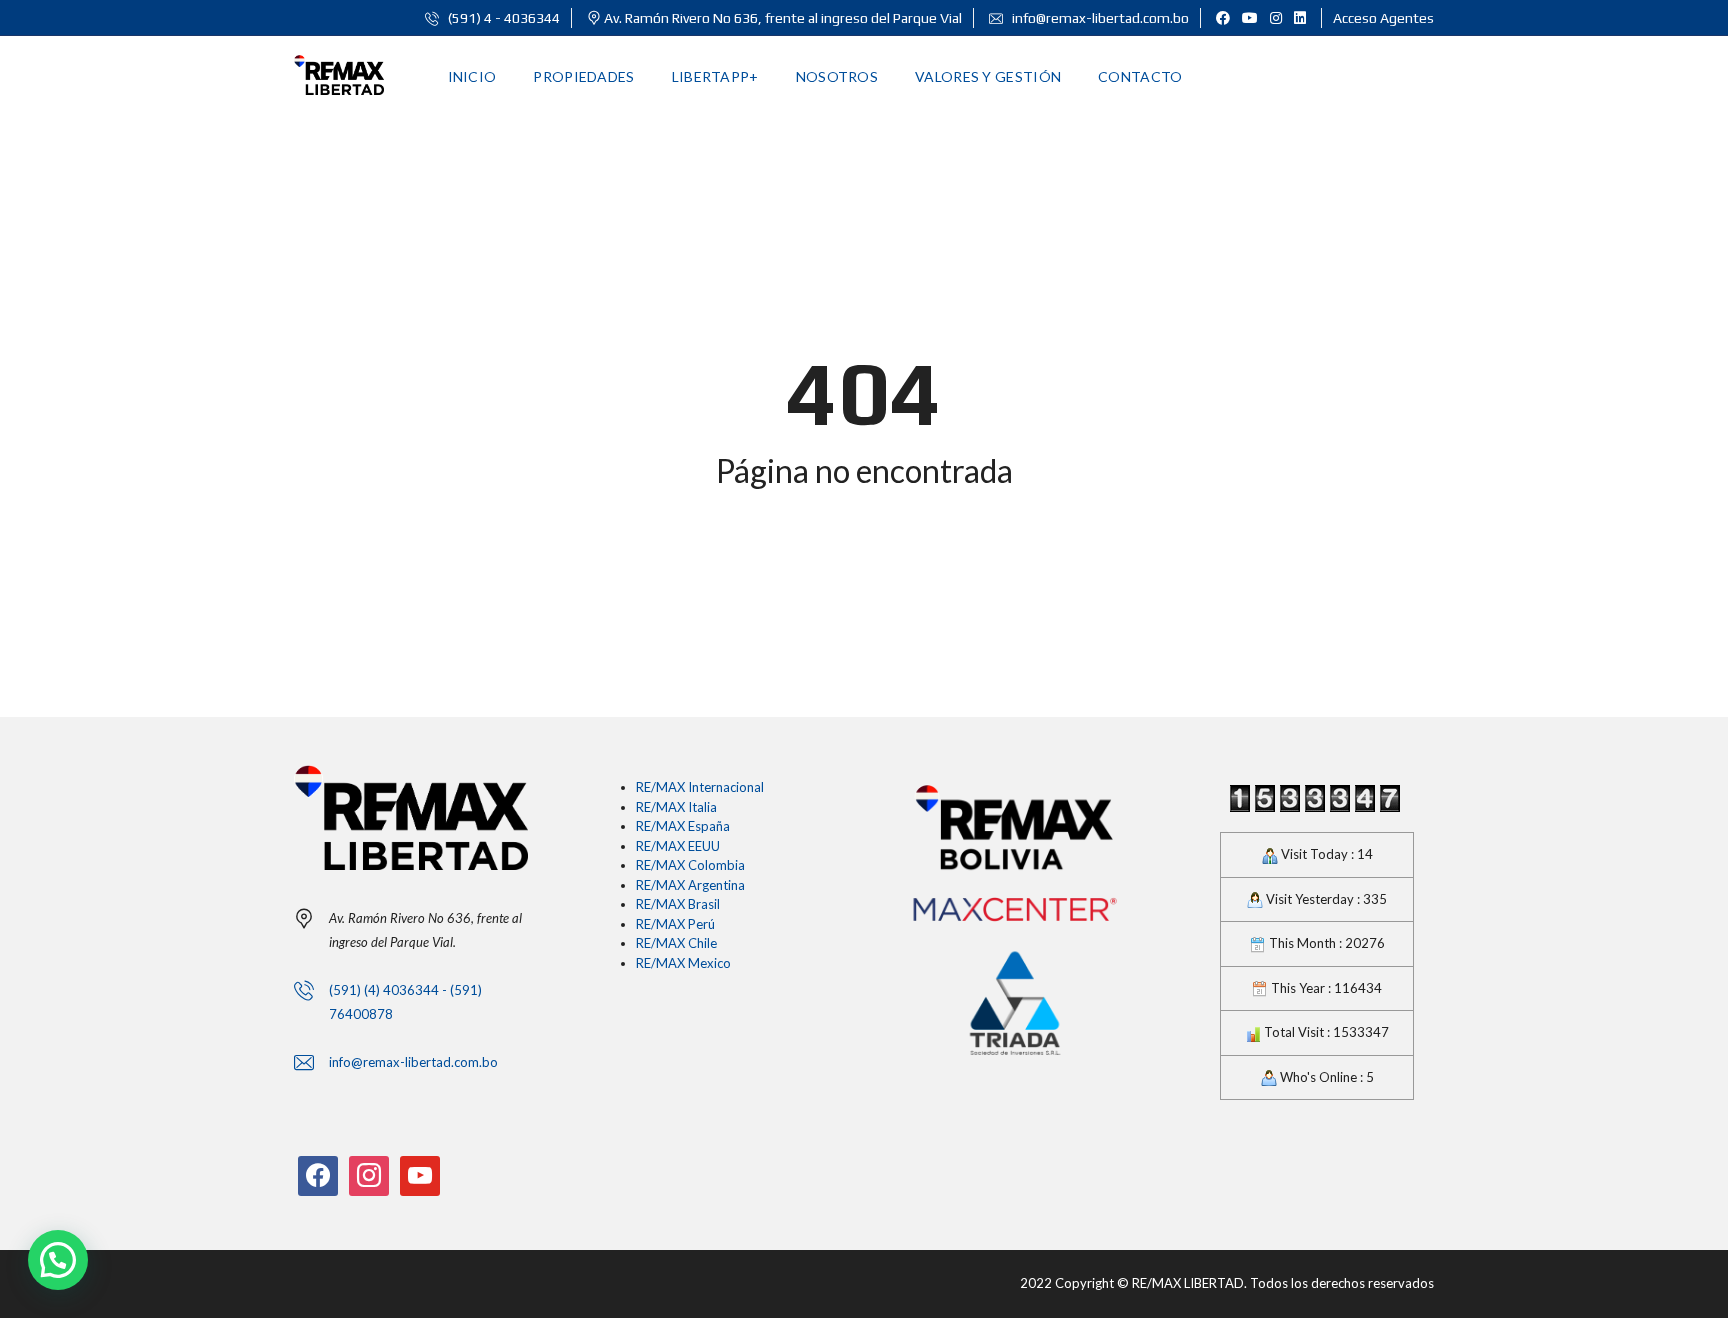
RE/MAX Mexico (683, 963)
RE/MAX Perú (675, 924)
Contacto (1140, 76)
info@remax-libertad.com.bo (1099, 18)
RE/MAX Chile (676, 943)
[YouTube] (420, 1174)
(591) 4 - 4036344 (502, 18)
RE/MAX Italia (676, 807)
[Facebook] (318, 1174)
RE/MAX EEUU (678, 846)
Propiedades (583, 76)
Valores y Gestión (988, 76)
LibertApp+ (715, 76)
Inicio (472, 76)
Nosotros (837, 76)
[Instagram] (369, 1174)
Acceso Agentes (1383, 18)
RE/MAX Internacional (700, 787)
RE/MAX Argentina (690, 885)
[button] (58, 1260)
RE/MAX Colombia (690, 865)
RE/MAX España (683, 826)
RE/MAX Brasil (678, 904)
